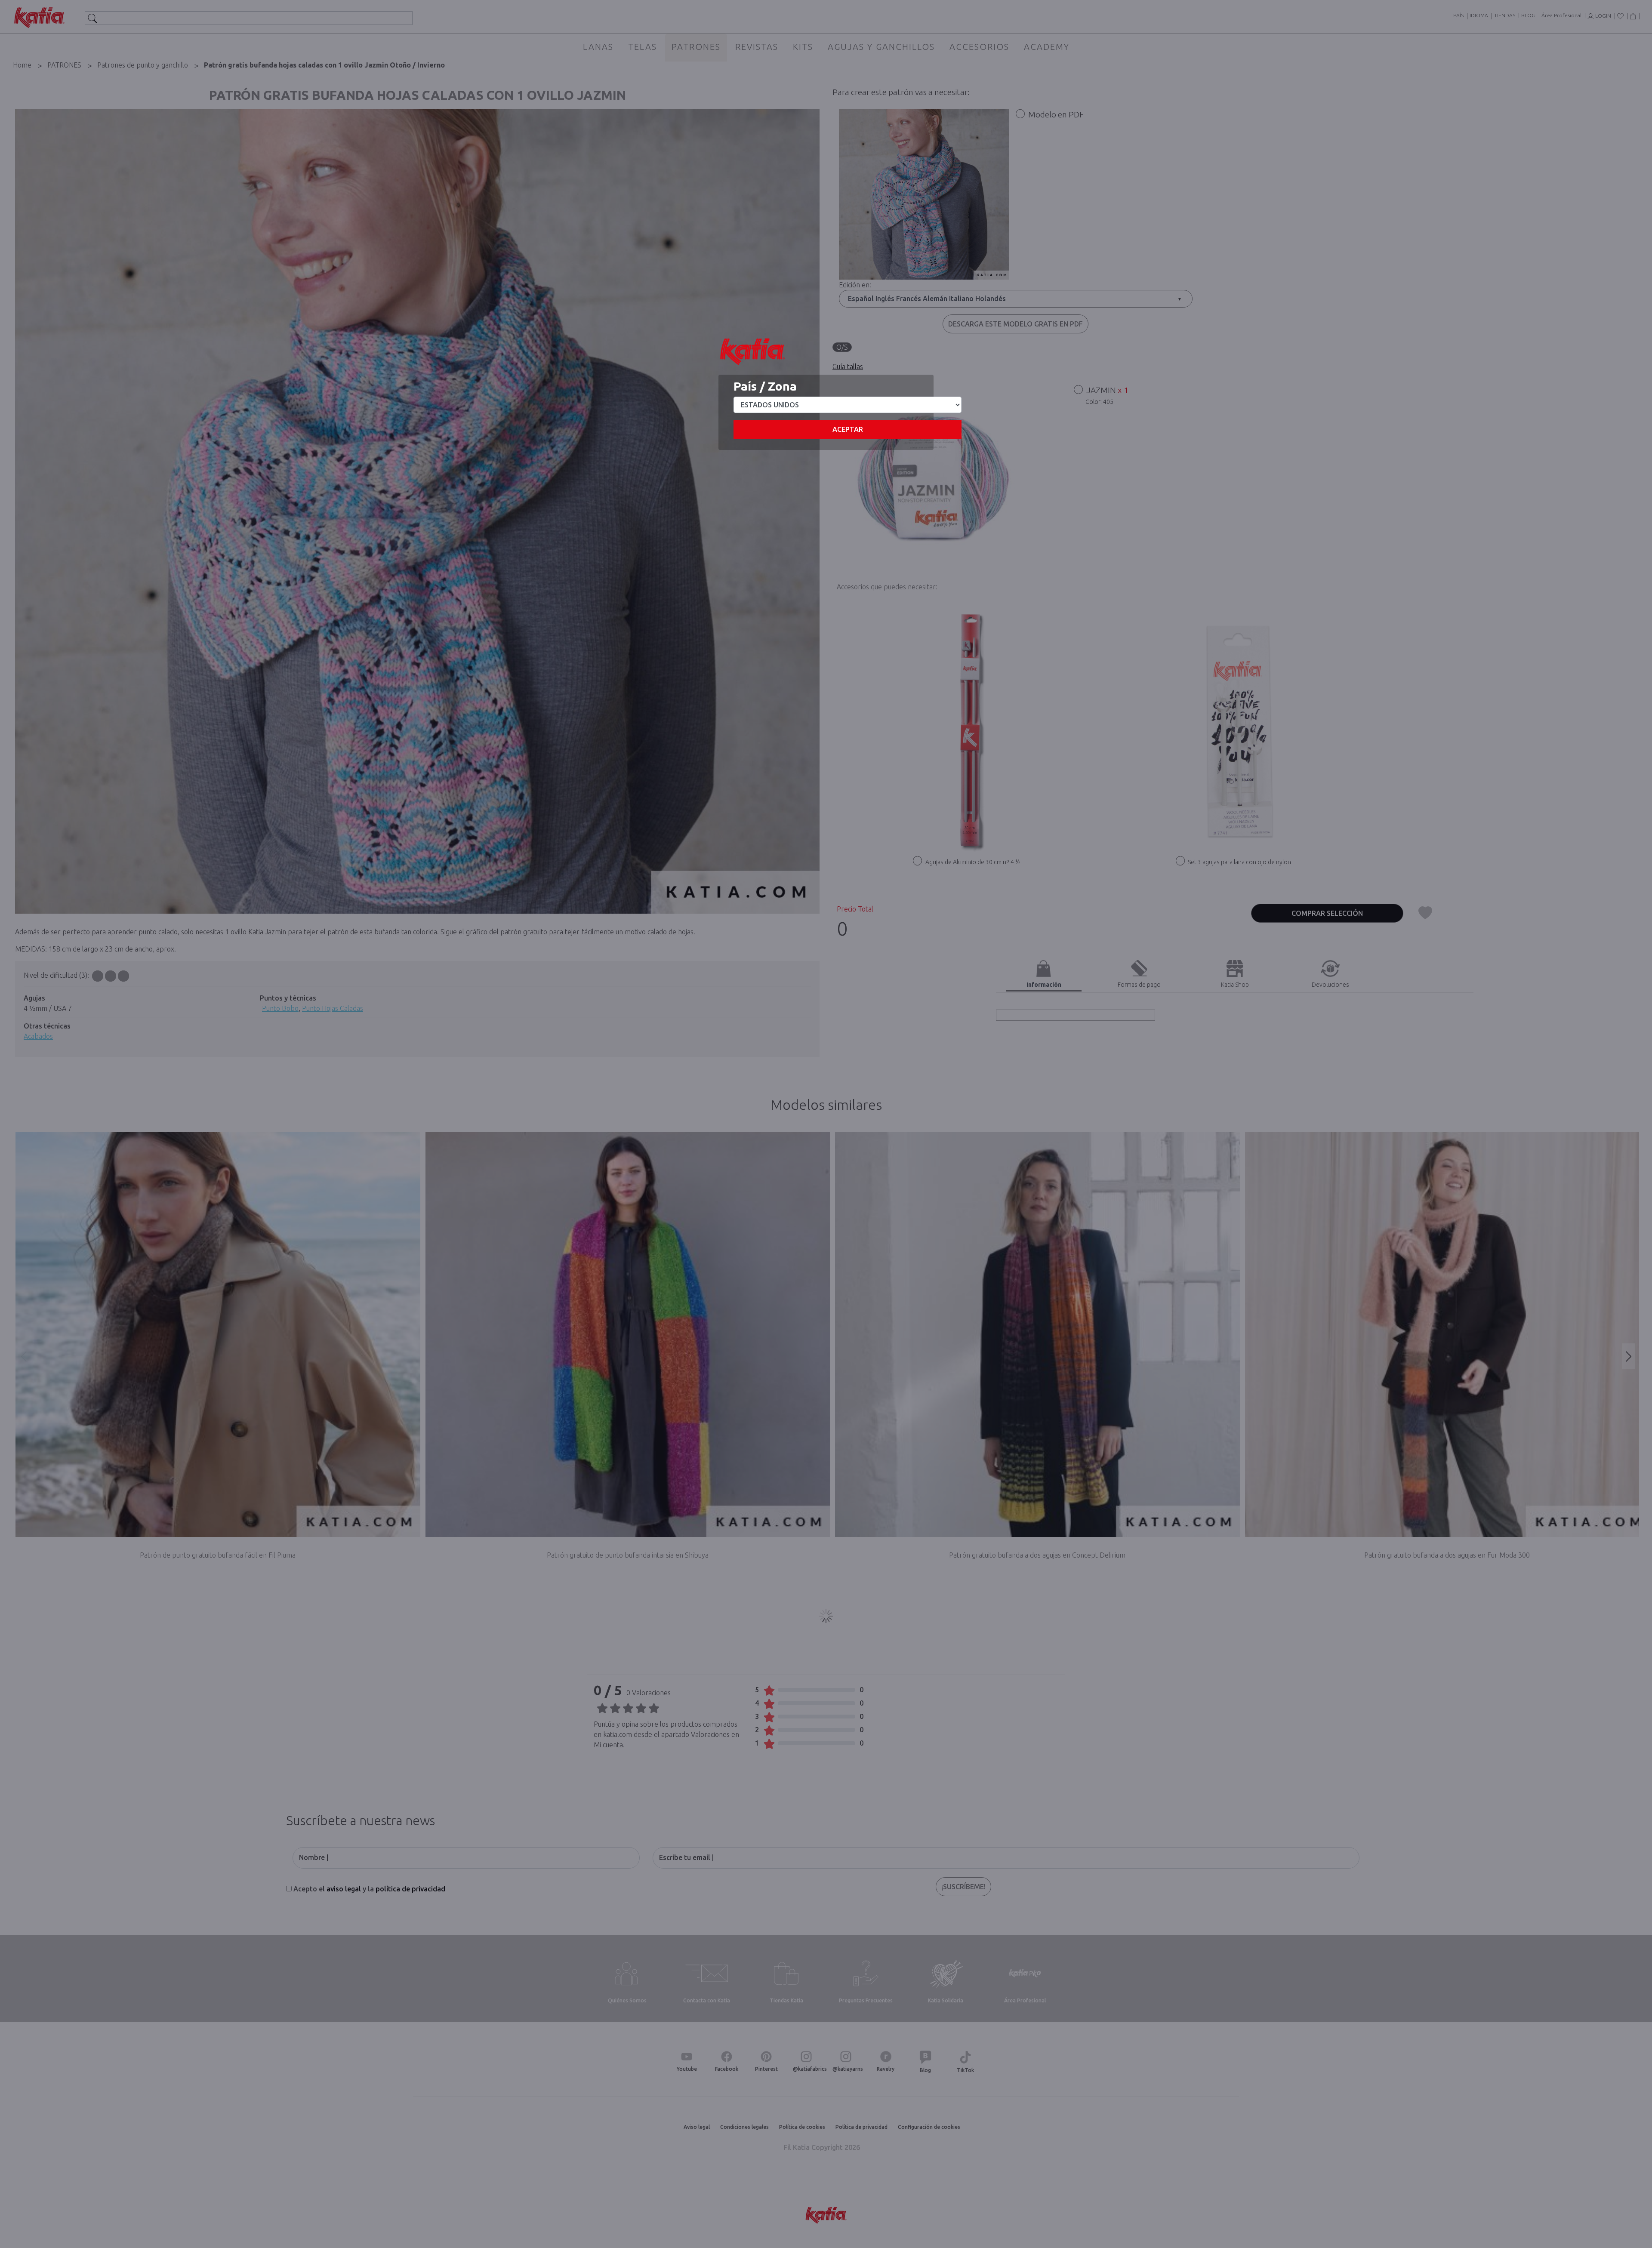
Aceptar (848, 429)
